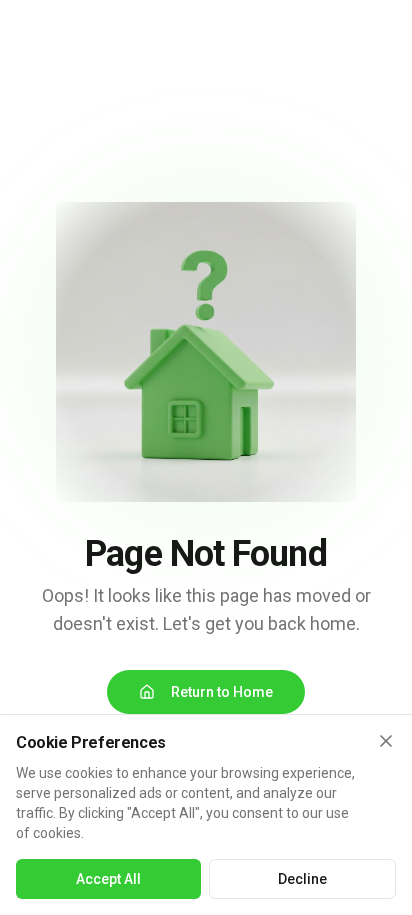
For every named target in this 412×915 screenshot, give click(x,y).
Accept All (108, 879)
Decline (302, 879)
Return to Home (222, 692)
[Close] (386, 741)
